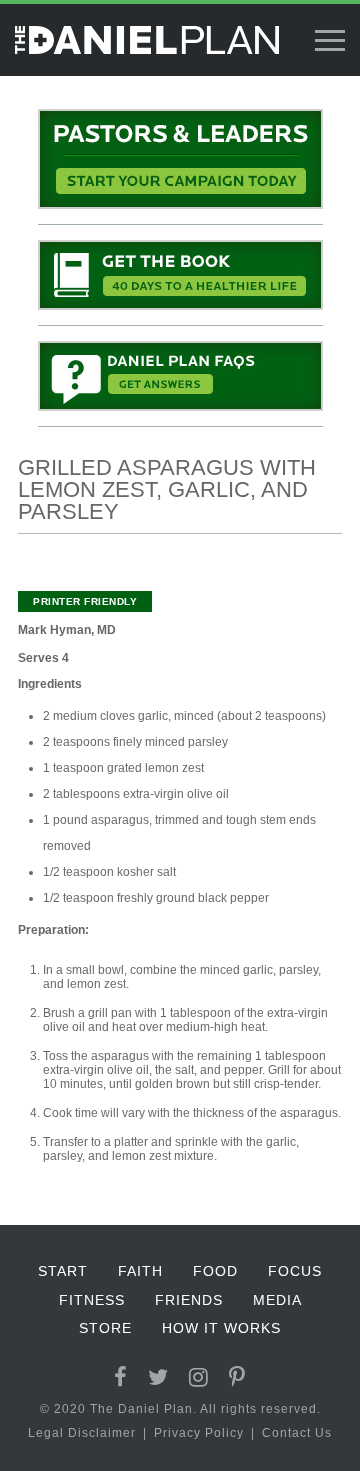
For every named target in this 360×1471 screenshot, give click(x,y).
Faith (140, 1271)
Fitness (92, 1300)
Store (105, 1328)
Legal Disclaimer (82, 1433)
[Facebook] (121, 1377)
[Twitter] (158, 1377)
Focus (295, 1271)
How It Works (221, 1328)
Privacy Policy (199, 1433)
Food (215, 1271)
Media (277, 1300)
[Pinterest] (237, 1377)
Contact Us (297, 1433)
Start (63, 1271)
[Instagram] (199, 1377)
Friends (189, 1300)
